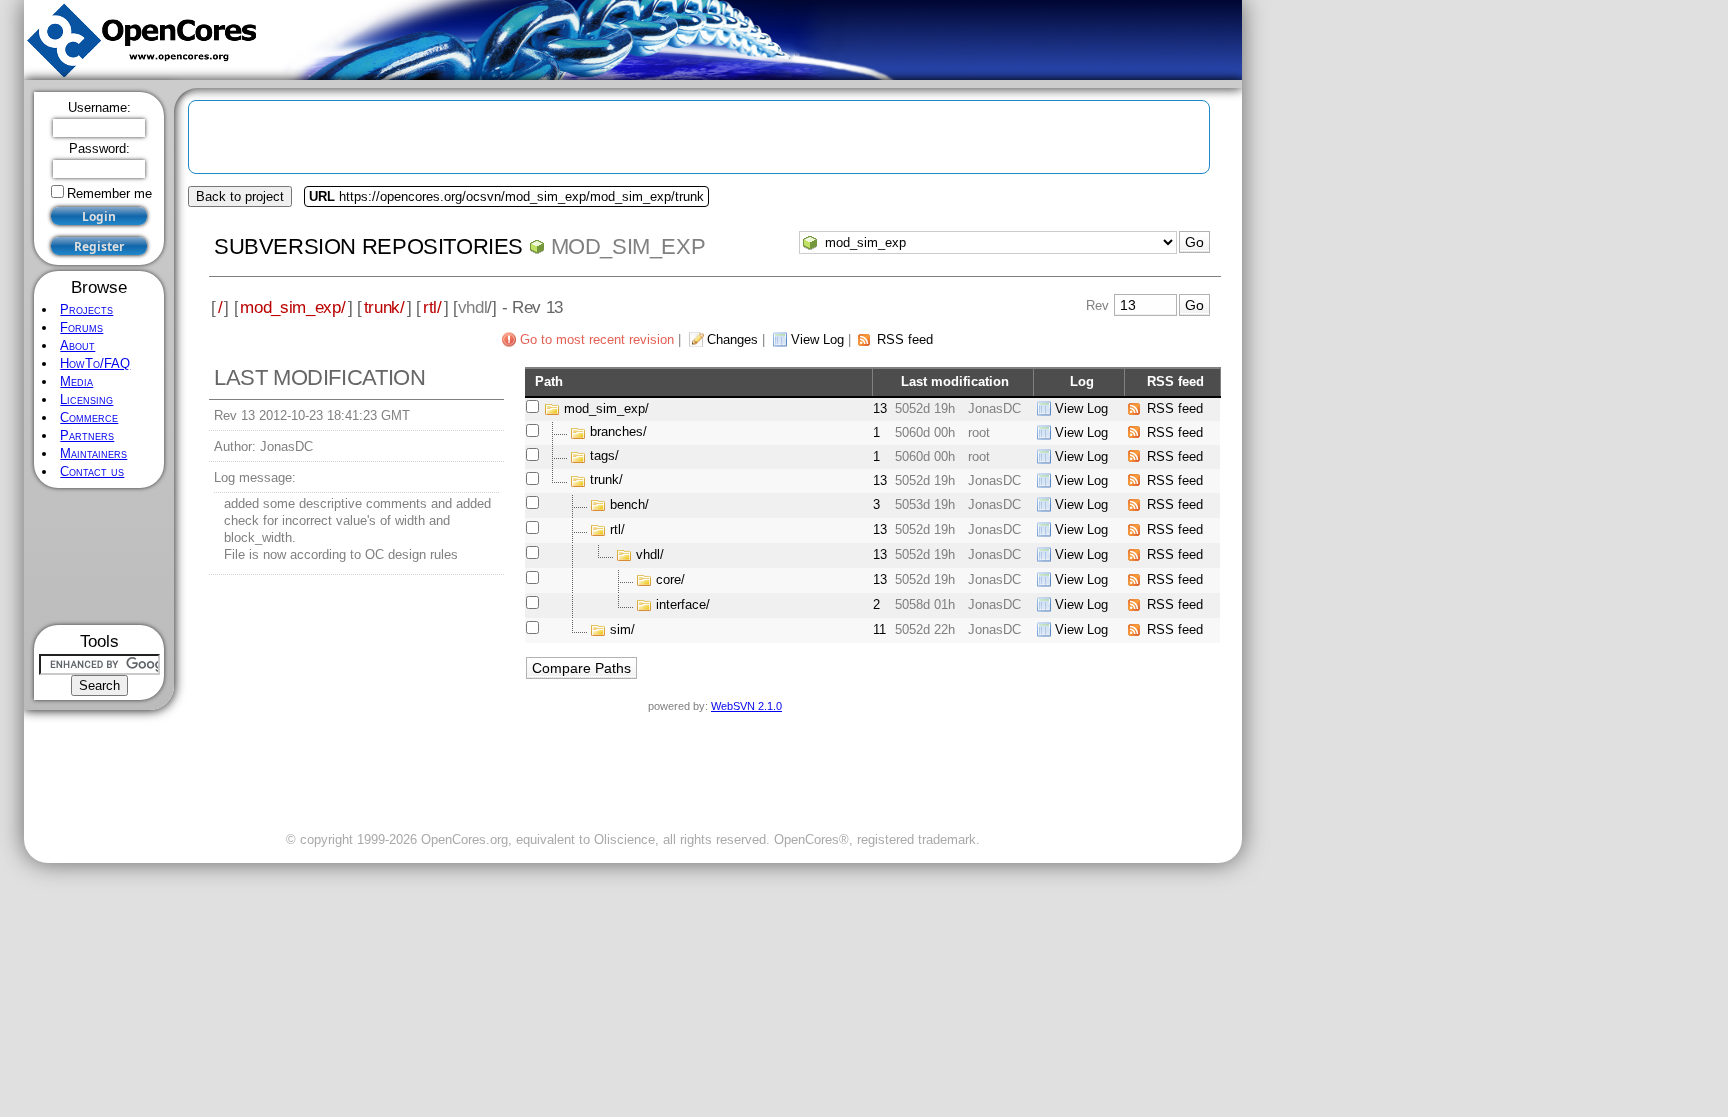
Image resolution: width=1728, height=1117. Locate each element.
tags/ (604, 456)
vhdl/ (650, 554)
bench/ (629, 504)
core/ (670, 579)
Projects (86, 309)
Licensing (86, 399)
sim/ (622, 629)
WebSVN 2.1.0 (746, 706)
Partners (87, 435)
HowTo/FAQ (95, 363)
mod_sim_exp (628, 246)
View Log (817, 339)
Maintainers (93, 453)
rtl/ (432, 307)
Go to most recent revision (597, 339)
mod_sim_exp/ (292, 307)
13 (880, 408)
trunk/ (384, 307)
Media (76, 381)
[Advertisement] (99, 556)
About (77, 345)
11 (879, 629)
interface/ (683, 604)
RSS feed (905, 339)
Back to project (240, 196)
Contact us (92, 471)
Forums (81, 327)
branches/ (618, 432)
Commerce (89, 417)
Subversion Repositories (368, 246)
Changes (732, 339)
